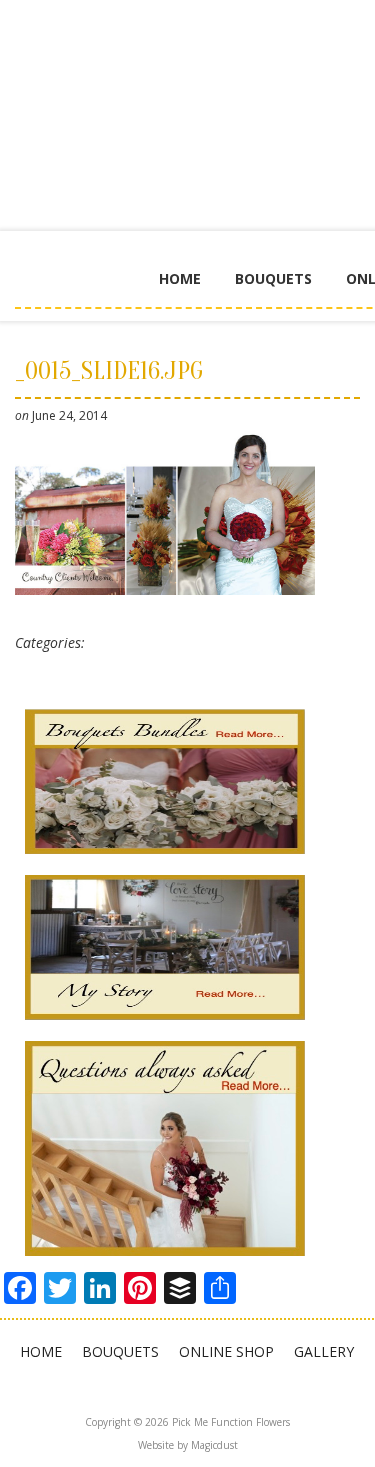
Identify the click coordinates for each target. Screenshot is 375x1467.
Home (180, 278)
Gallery (324, 1351)
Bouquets (273, 278)
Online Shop (226, 1351)
